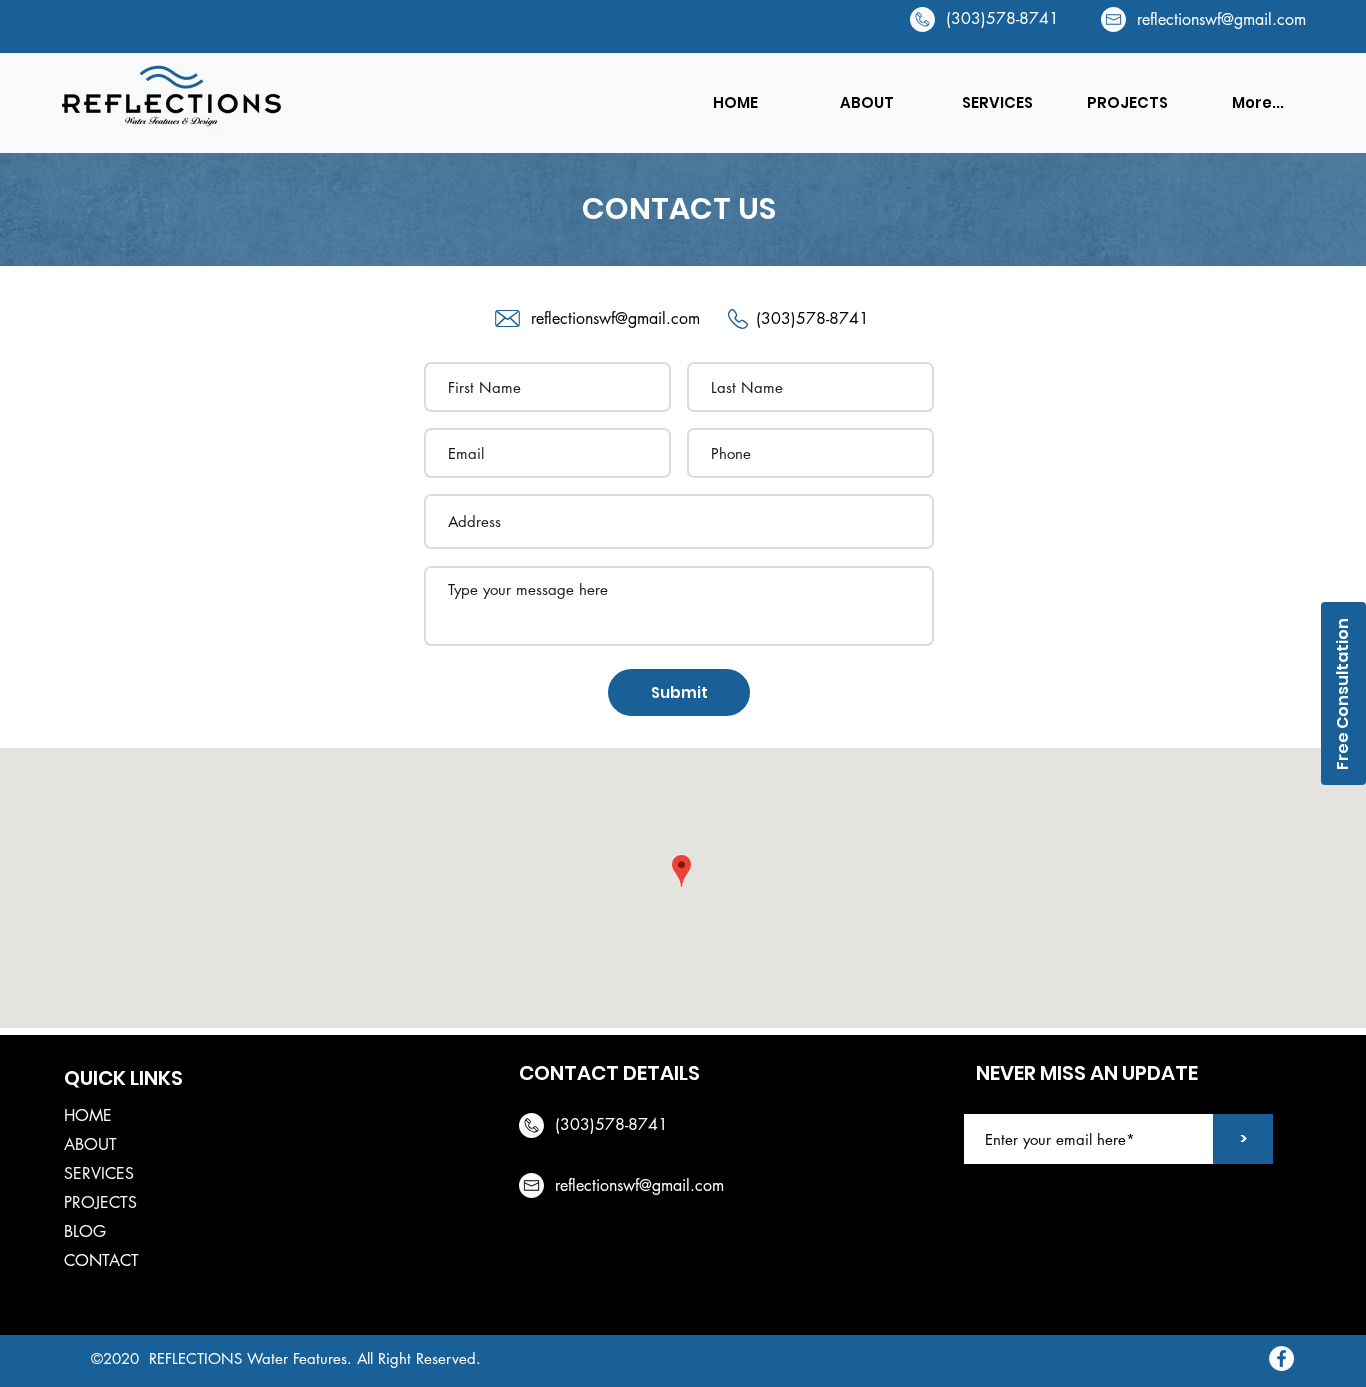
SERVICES (99, 1173)
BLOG (85, 1231)
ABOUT (90, 1144)
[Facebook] (1281, 1358)
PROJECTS (100, 1202)
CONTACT (101, 1260)
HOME (88, 1115)
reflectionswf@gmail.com (1221, 19)
